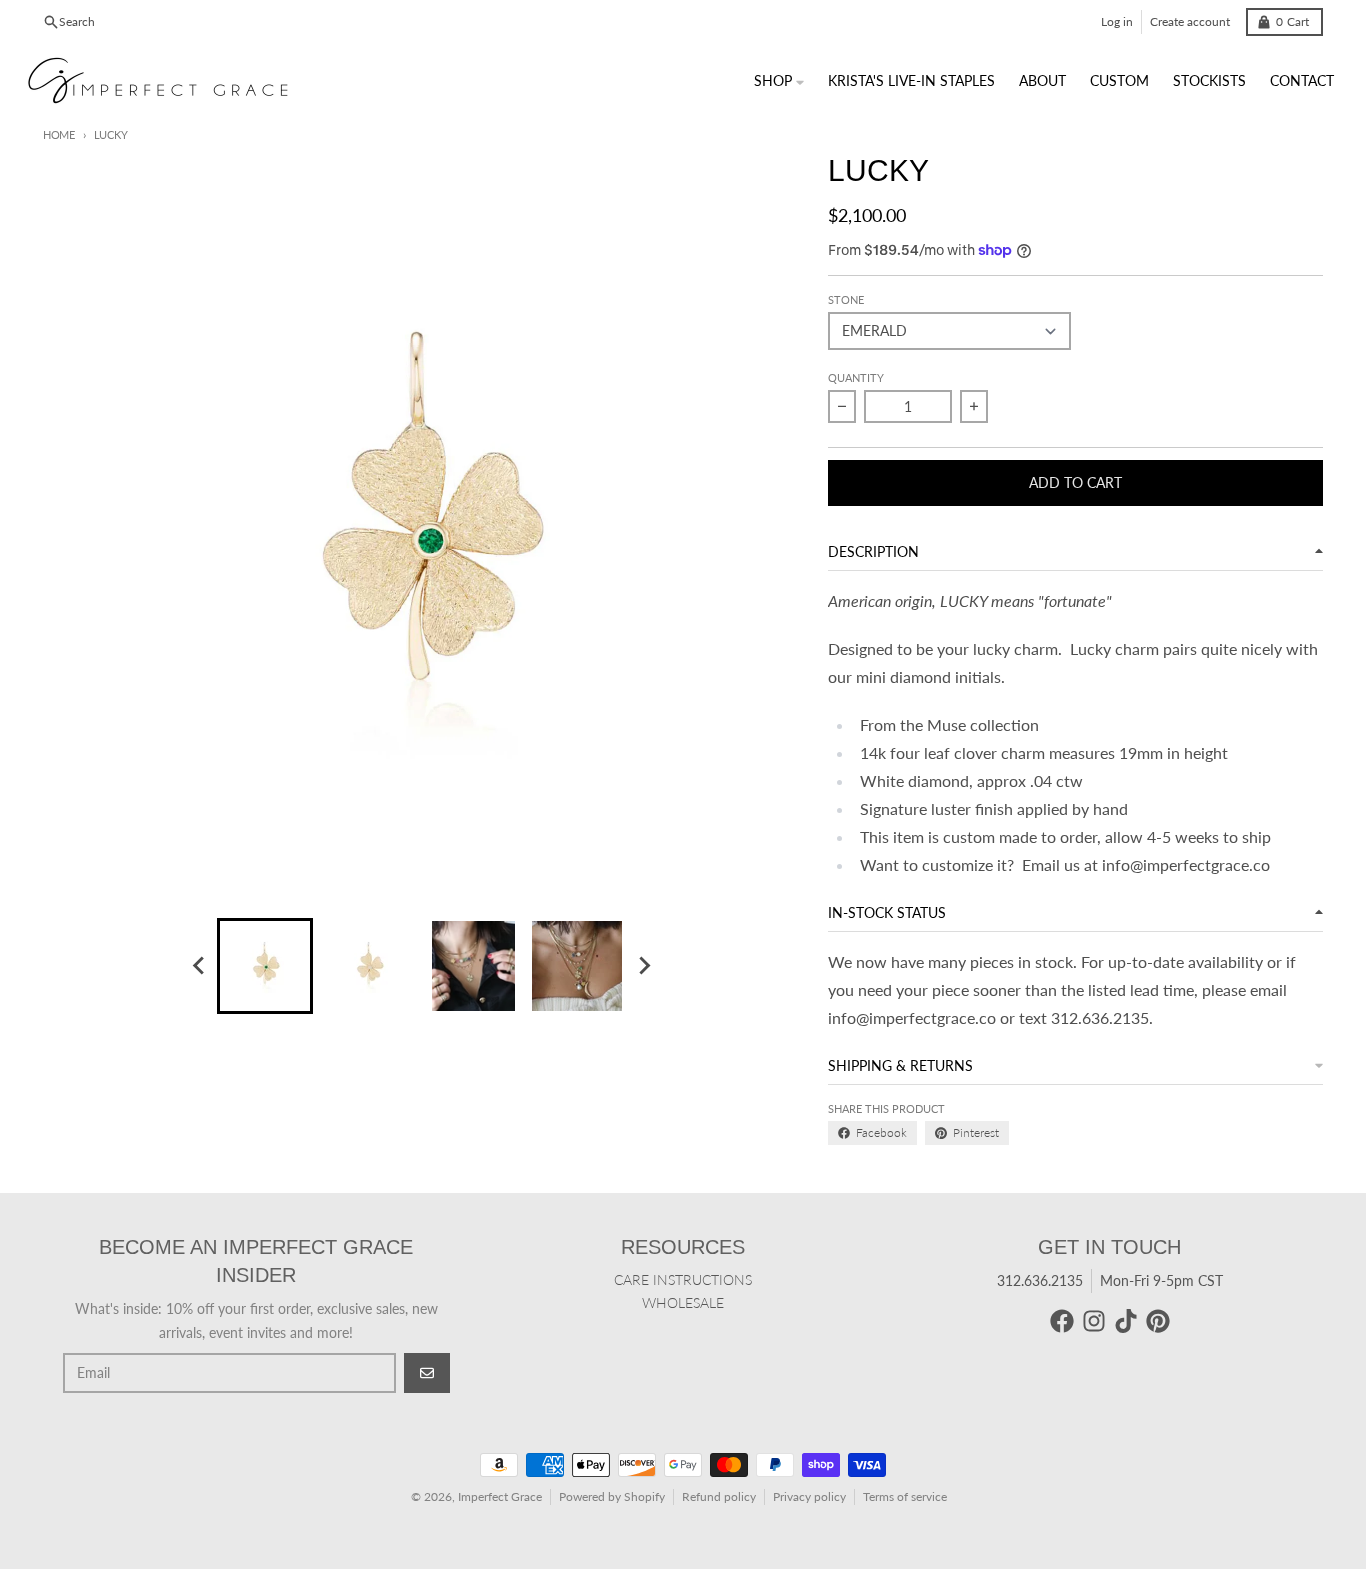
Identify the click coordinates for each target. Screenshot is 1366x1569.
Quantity (856, 377)
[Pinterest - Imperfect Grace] (1158, 1321)
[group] (265, 966)
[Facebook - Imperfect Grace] (1062, 1321)
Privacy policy (809, 1496)
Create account (1190, 21)
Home (59, 134)
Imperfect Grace (500, 1496)
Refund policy (719, 1496)
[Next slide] (643, 966)
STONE (846, 299)
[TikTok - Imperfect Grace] (1126, 1321)
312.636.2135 (1040, 1280)
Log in (1117, 21)
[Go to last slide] (199, 966)
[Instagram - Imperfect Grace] (1094, 1321)
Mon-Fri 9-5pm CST (1161, 1280)
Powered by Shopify (612, 1496)
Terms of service (905, 1496)
